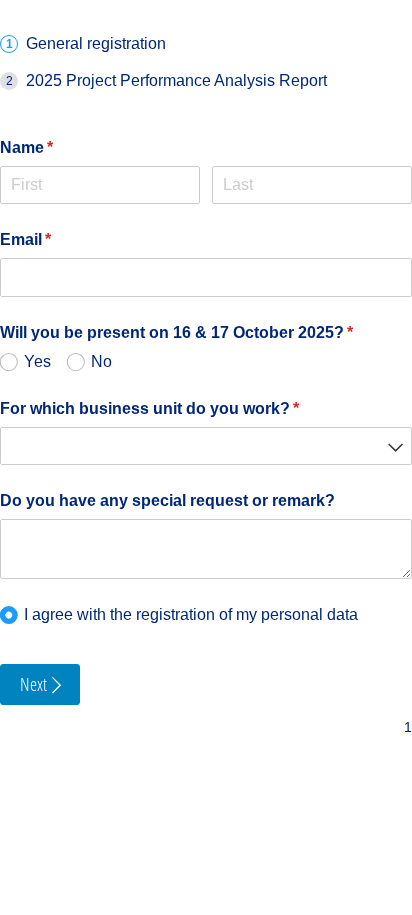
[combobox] (206, 446)
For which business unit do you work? (182, 408)
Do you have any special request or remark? (167, 500)
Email (58, 239)
